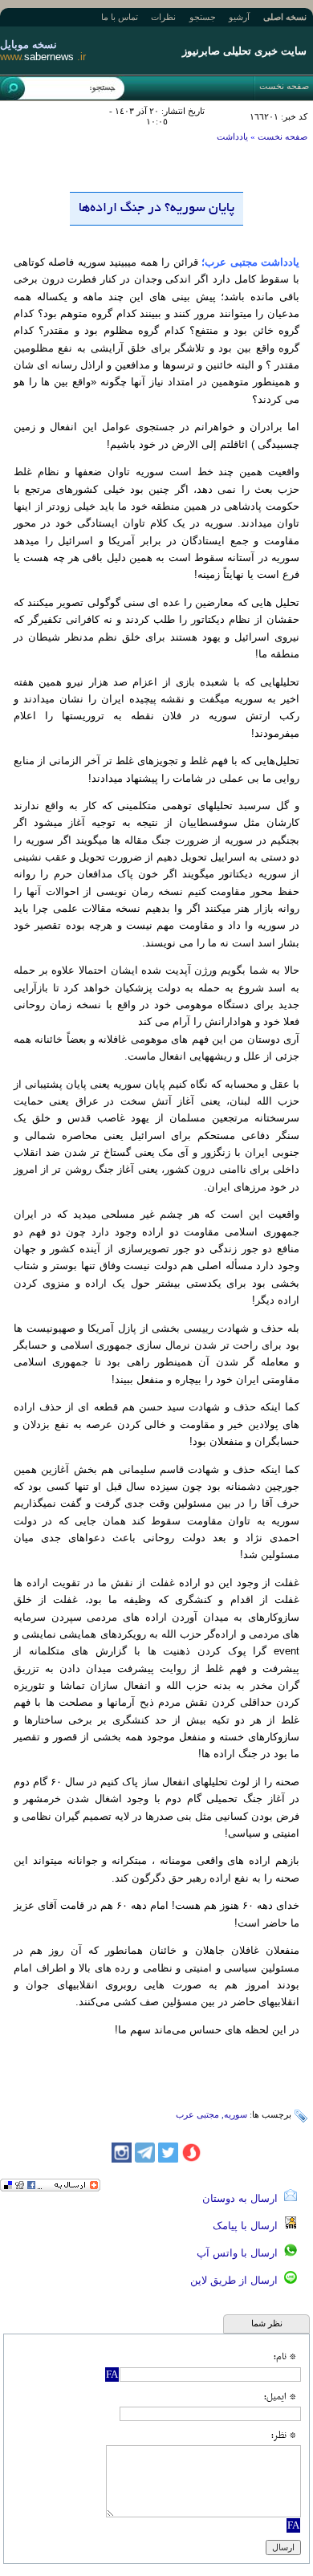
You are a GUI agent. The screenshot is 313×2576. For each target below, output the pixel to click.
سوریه (236, 2114)
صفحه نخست (284, 86)
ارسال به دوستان (243, 2198)
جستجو (203, 17)
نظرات (163, 17)
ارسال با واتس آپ (240, 2253)
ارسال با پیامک (248, 2226)
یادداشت (232, 136)
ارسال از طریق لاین (237, 2280)
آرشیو (239, 17)
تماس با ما (120, 17)
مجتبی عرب (197, 2114)
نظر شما (267, 2323)
